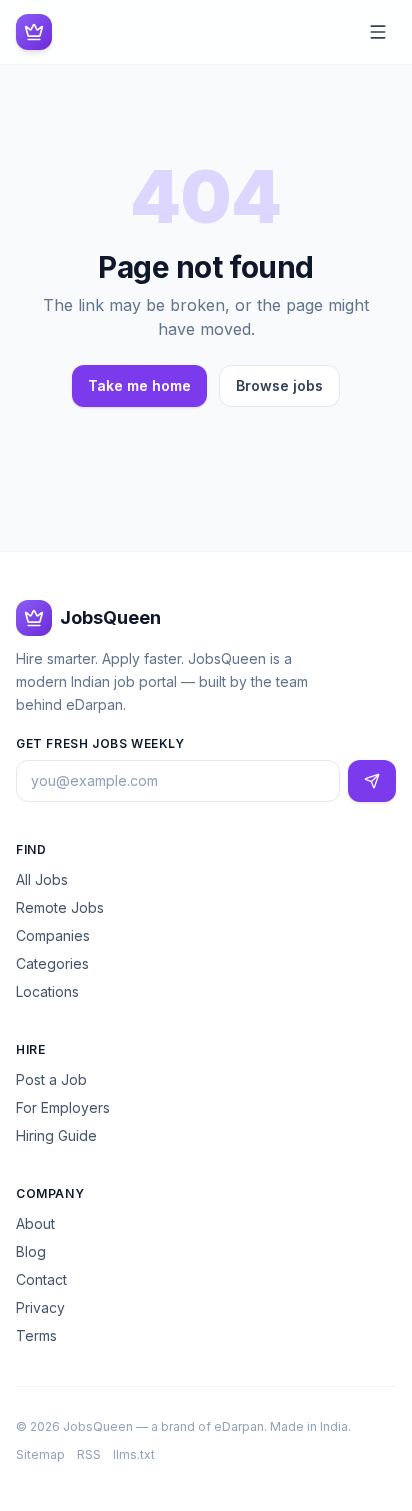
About (35, 1223)
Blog (31, 1251)
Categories (52, 963)
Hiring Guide (56, 1135)
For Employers (63, 1107)
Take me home (139, 385)
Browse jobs (279, 385)
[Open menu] (378, 32)
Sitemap (40, 1454)
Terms (36, 1335)
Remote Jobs (60, 907)
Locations (47, 991)
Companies (53, 935)
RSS (89, 1454)
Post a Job (51, 1079)
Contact (41, 1279)
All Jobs (42, 879)
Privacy (40, 1307)
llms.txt (134, 1454)
